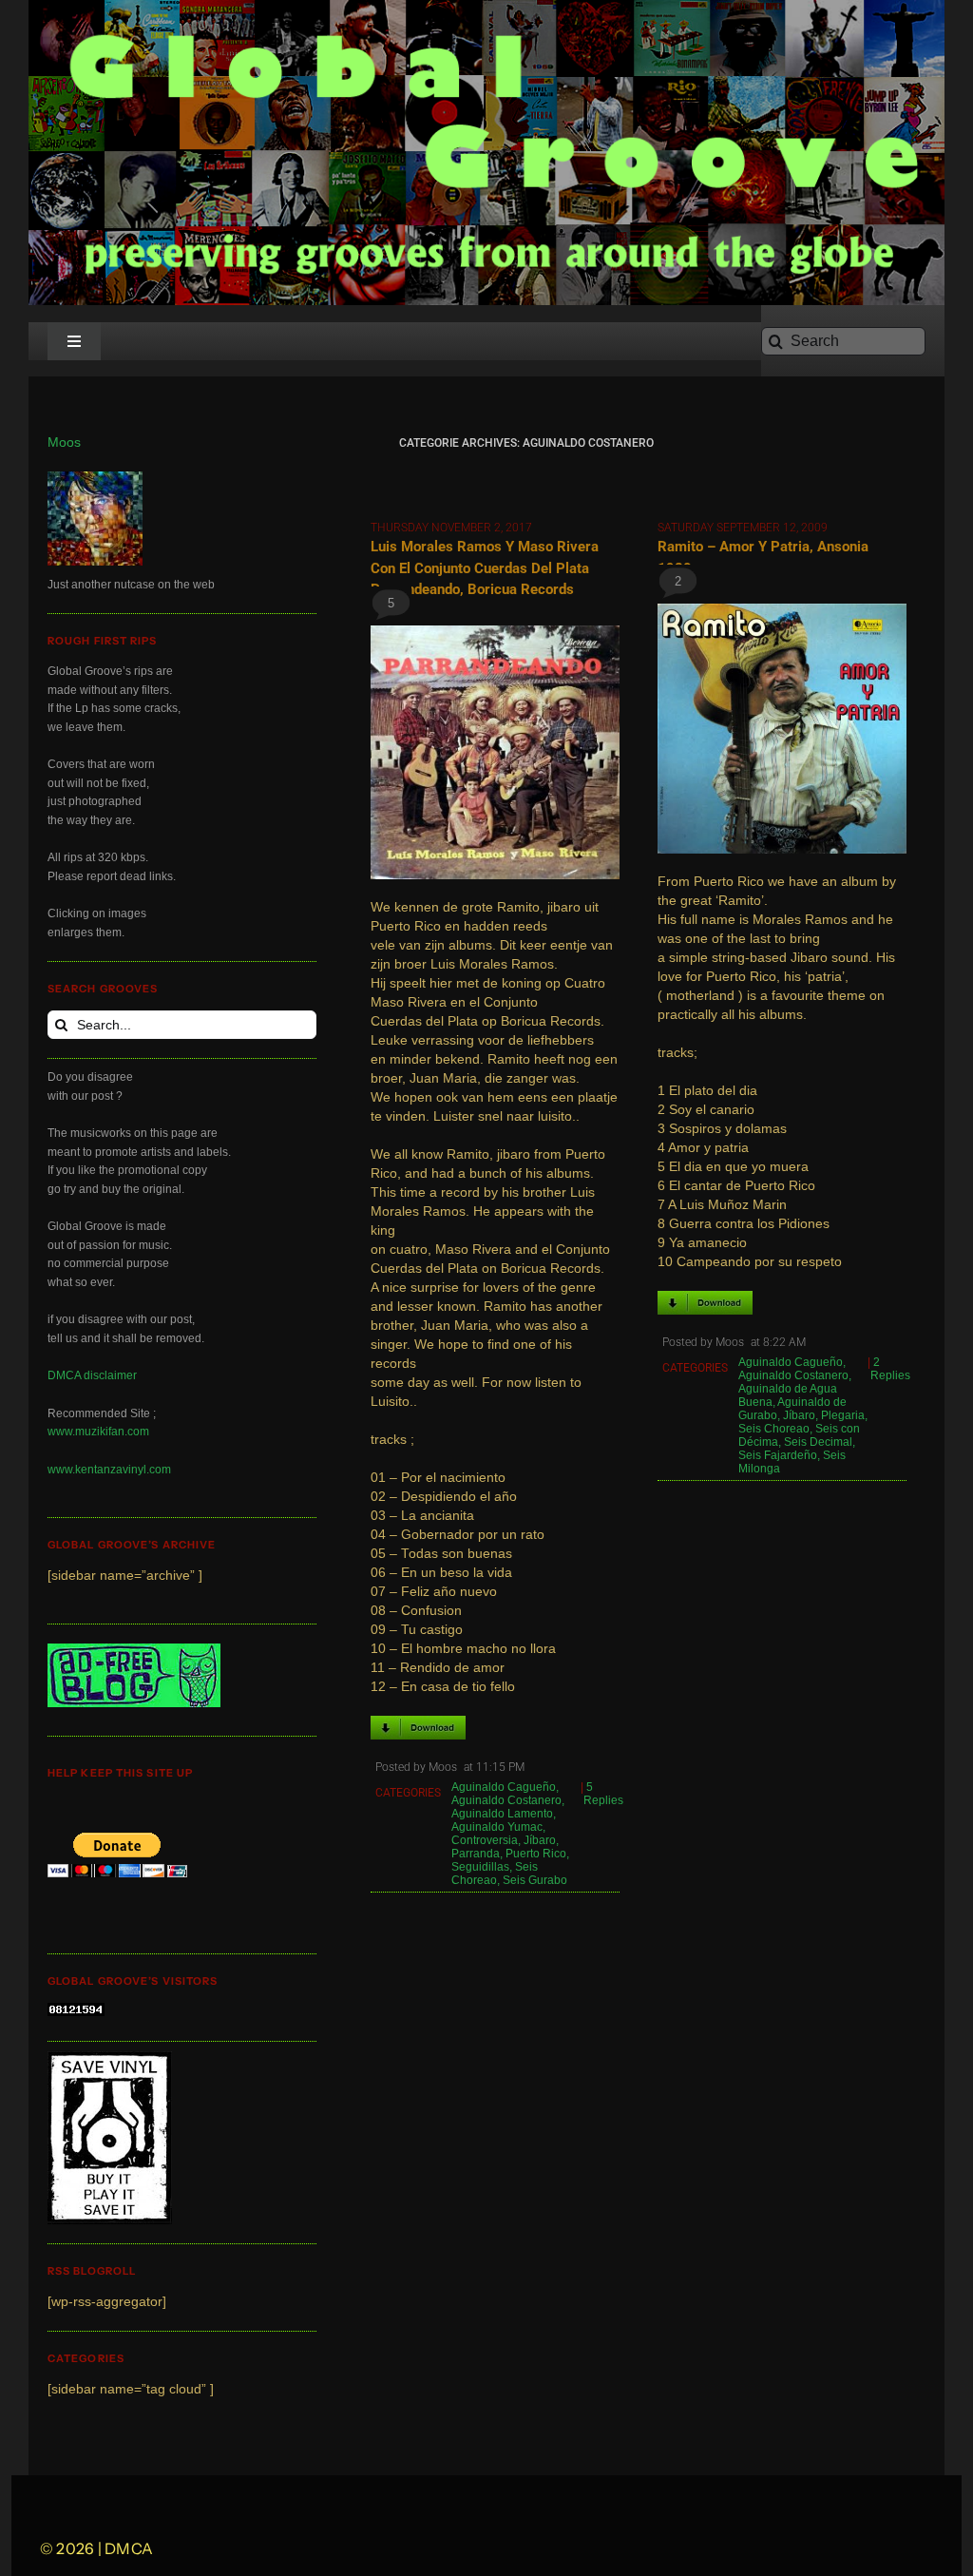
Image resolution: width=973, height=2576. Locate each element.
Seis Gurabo (535, 1880)
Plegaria (843, 1415)
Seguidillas (480, 1867)
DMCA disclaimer (92, 1375)
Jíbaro (540, 1840)
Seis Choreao (495, 1874)
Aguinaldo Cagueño (504, 1787)
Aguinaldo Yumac (497, 1827)
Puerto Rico (536, 1854)
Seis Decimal (818, 1442)
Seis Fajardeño (778, 1455)
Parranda (476, 1854)
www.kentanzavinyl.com (109, 1470)
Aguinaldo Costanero (506, 1800)
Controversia (485, 1840)
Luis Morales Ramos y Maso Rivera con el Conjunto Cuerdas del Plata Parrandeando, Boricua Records (485, 568)
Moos (64, 442)
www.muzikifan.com (98, 1432)
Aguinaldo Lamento (502, 1814)
